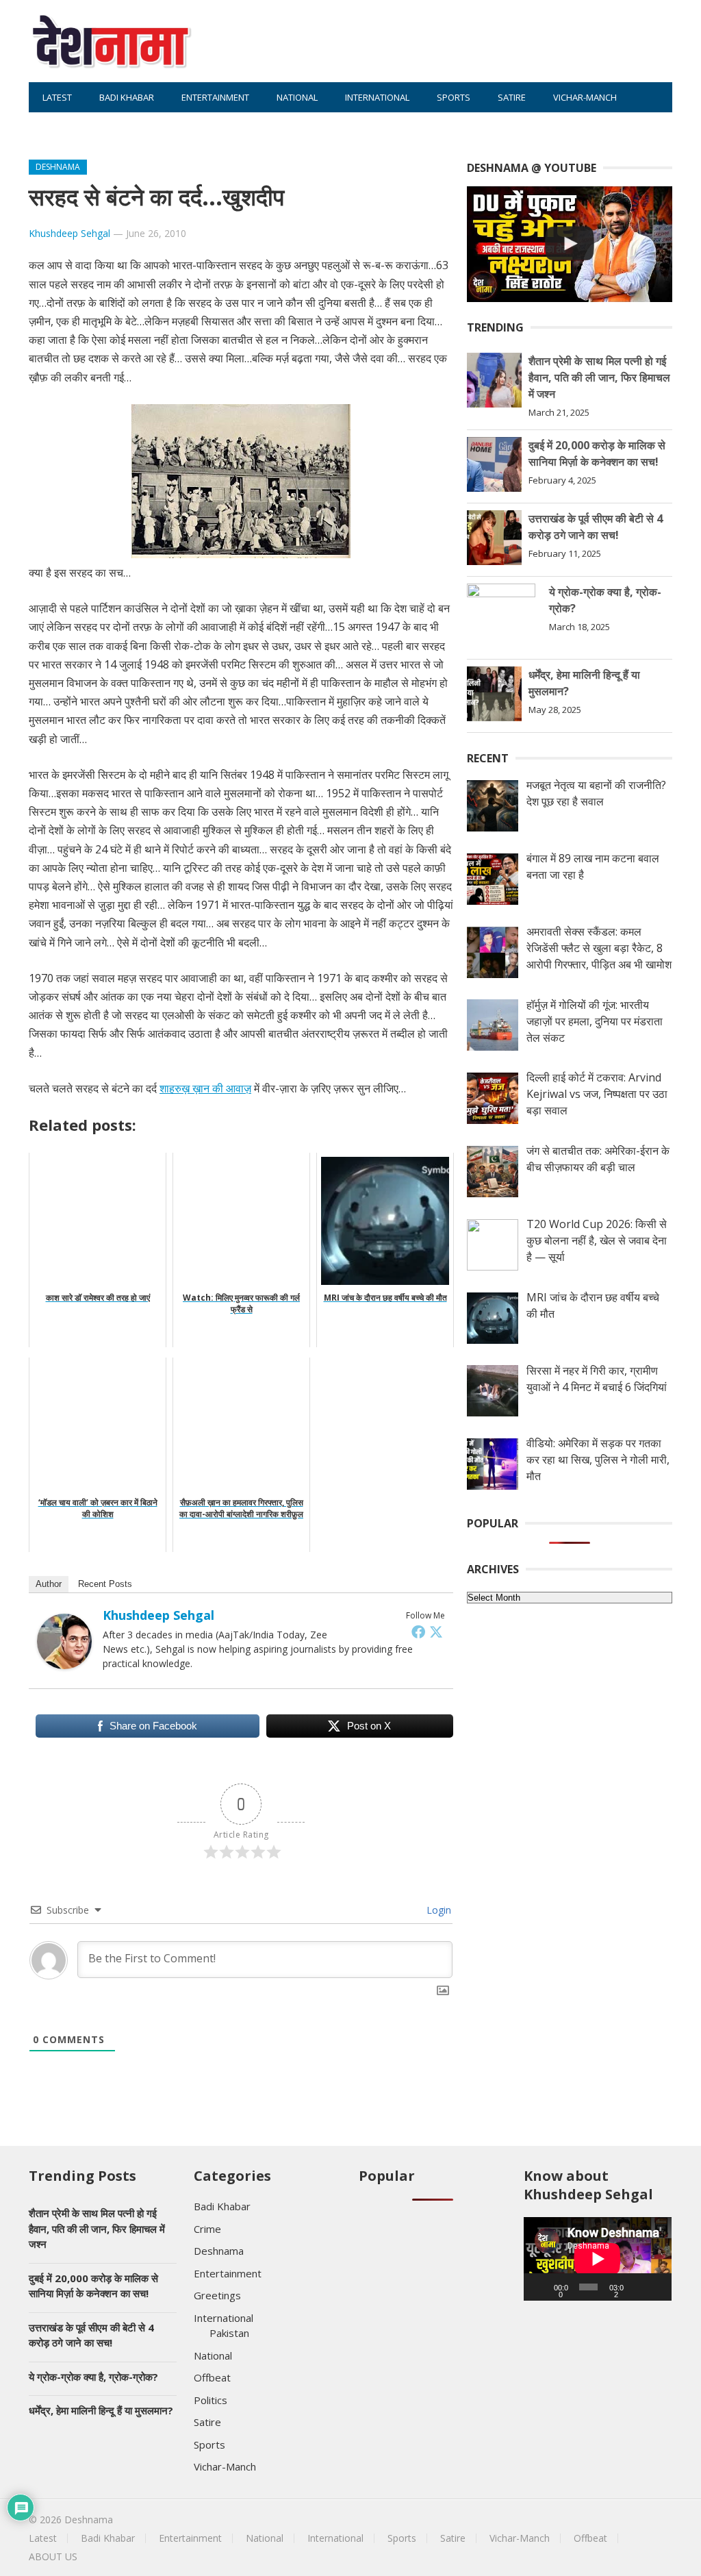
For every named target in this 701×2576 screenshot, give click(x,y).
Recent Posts (105, 1584)
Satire (512, 97)
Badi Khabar (127, 97)
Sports (454, 97)
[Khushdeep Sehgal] (64, 1665)
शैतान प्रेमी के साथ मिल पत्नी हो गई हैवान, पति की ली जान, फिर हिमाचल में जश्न (599, 377)
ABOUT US (127, 127)
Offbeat (60, 127)
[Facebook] (418, 1631)
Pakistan (229, 2333)
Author (49, 1584)
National (297, 97)
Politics (211, 2400)
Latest (57, 97)
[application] (598, 2259)
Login (437, 1910)
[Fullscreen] (657, 2287)
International (377, 97)
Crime (207, 2229)
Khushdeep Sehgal (69, 233)
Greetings (217, 2295)
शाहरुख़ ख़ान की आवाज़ (205, 1088)
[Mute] (639, 2287)
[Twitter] (436, 1631)
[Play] (541, 2287)
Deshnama (58, 167)
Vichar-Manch (585, 97)
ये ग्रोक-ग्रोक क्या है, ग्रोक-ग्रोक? (93, 2377)
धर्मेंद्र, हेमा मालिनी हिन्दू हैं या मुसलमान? (101, 2410)
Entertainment (215, 97)
